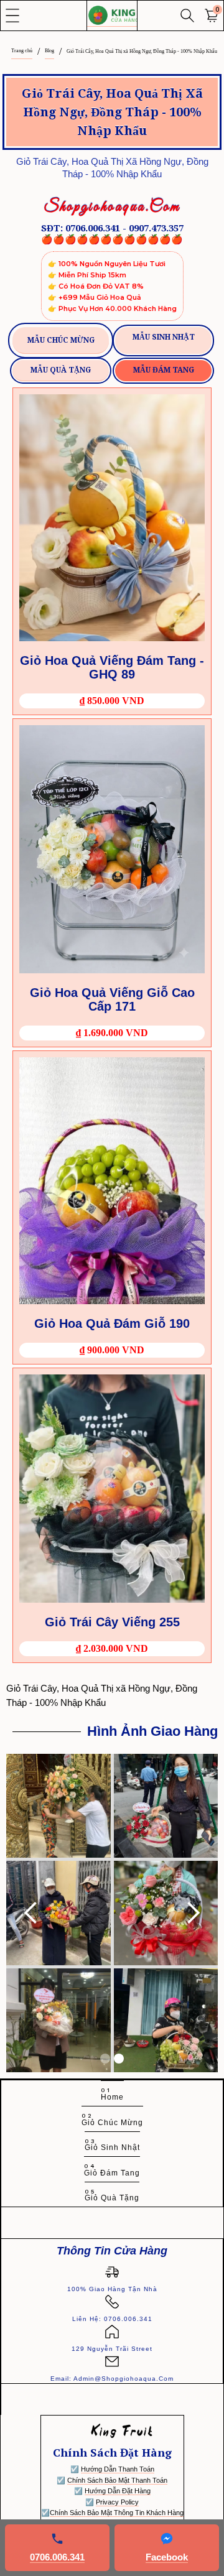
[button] (12, 16)
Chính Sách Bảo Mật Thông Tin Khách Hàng (117, 2513)
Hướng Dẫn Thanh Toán (118, 2469)
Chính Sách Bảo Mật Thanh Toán (117, 2480)
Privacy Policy (117, 2502)
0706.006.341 (57, 2557)
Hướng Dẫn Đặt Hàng (118, 2491)
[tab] (61, 341)
